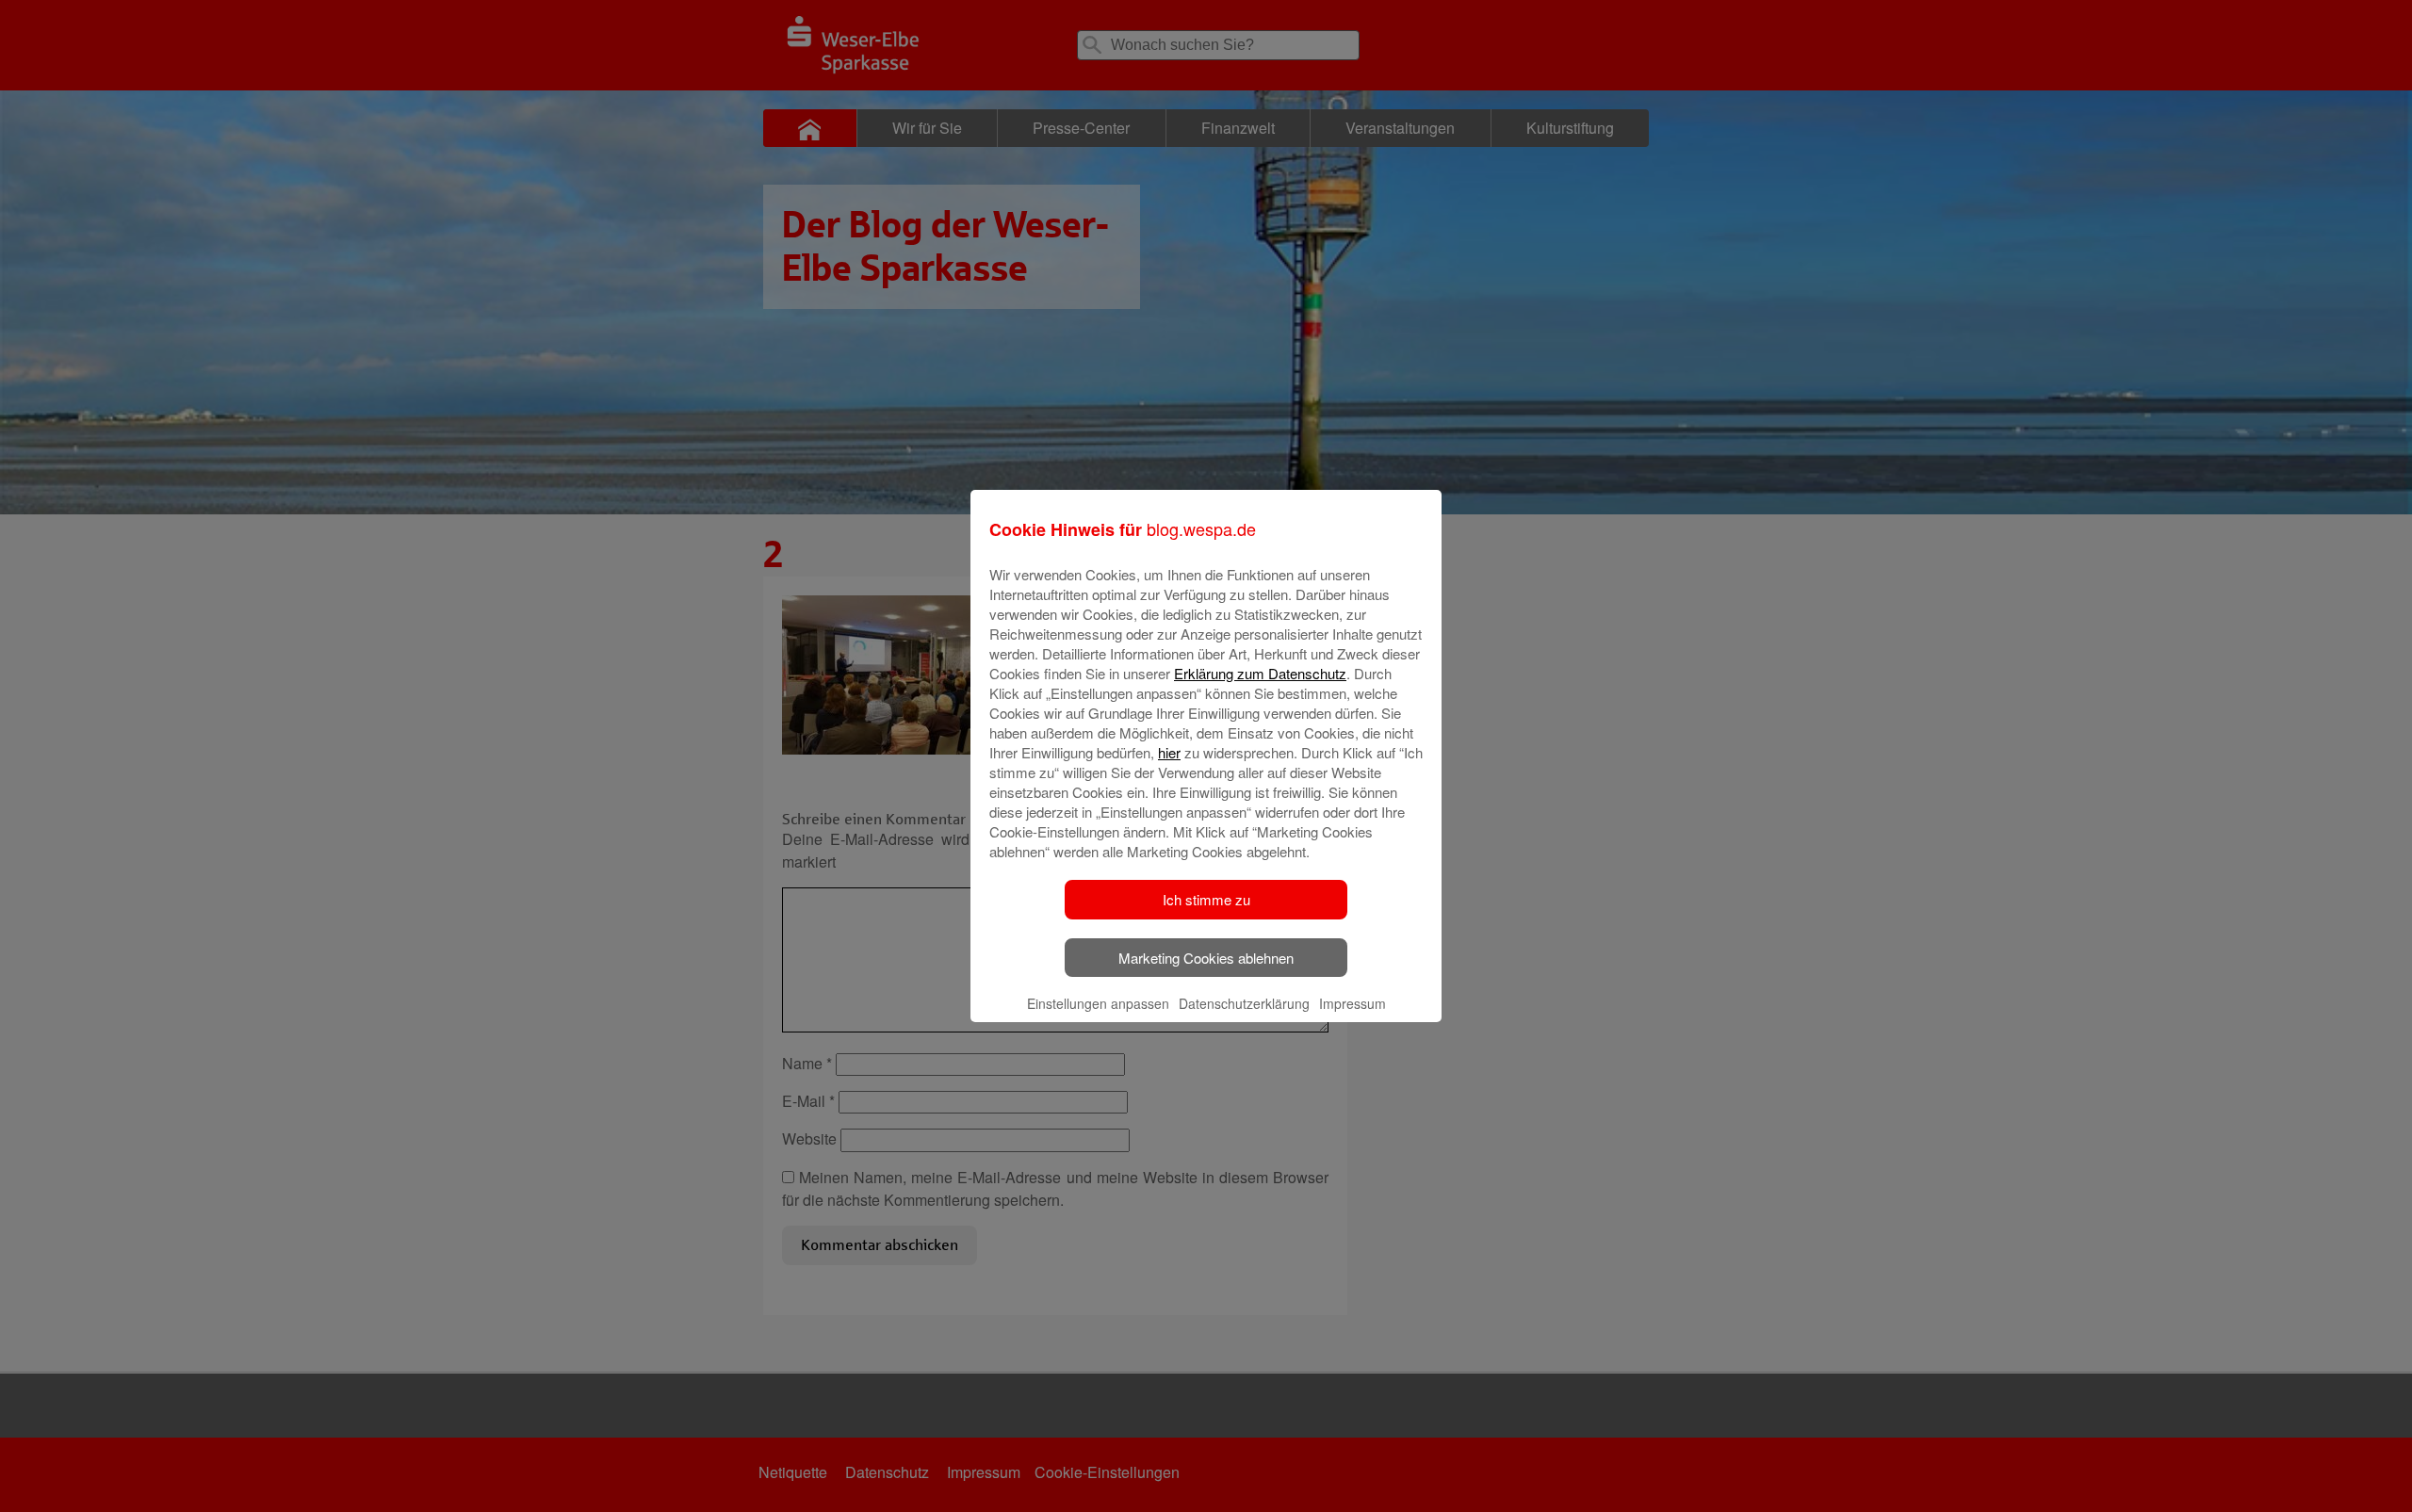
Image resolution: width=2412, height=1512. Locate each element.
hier (1169, 752)
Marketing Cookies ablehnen (1206, 958)
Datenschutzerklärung (1244, 1003)
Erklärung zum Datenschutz (1260, 673)
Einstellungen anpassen (1098, 1003)
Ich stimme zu (1206, 899)
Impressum (1353, 1003)
